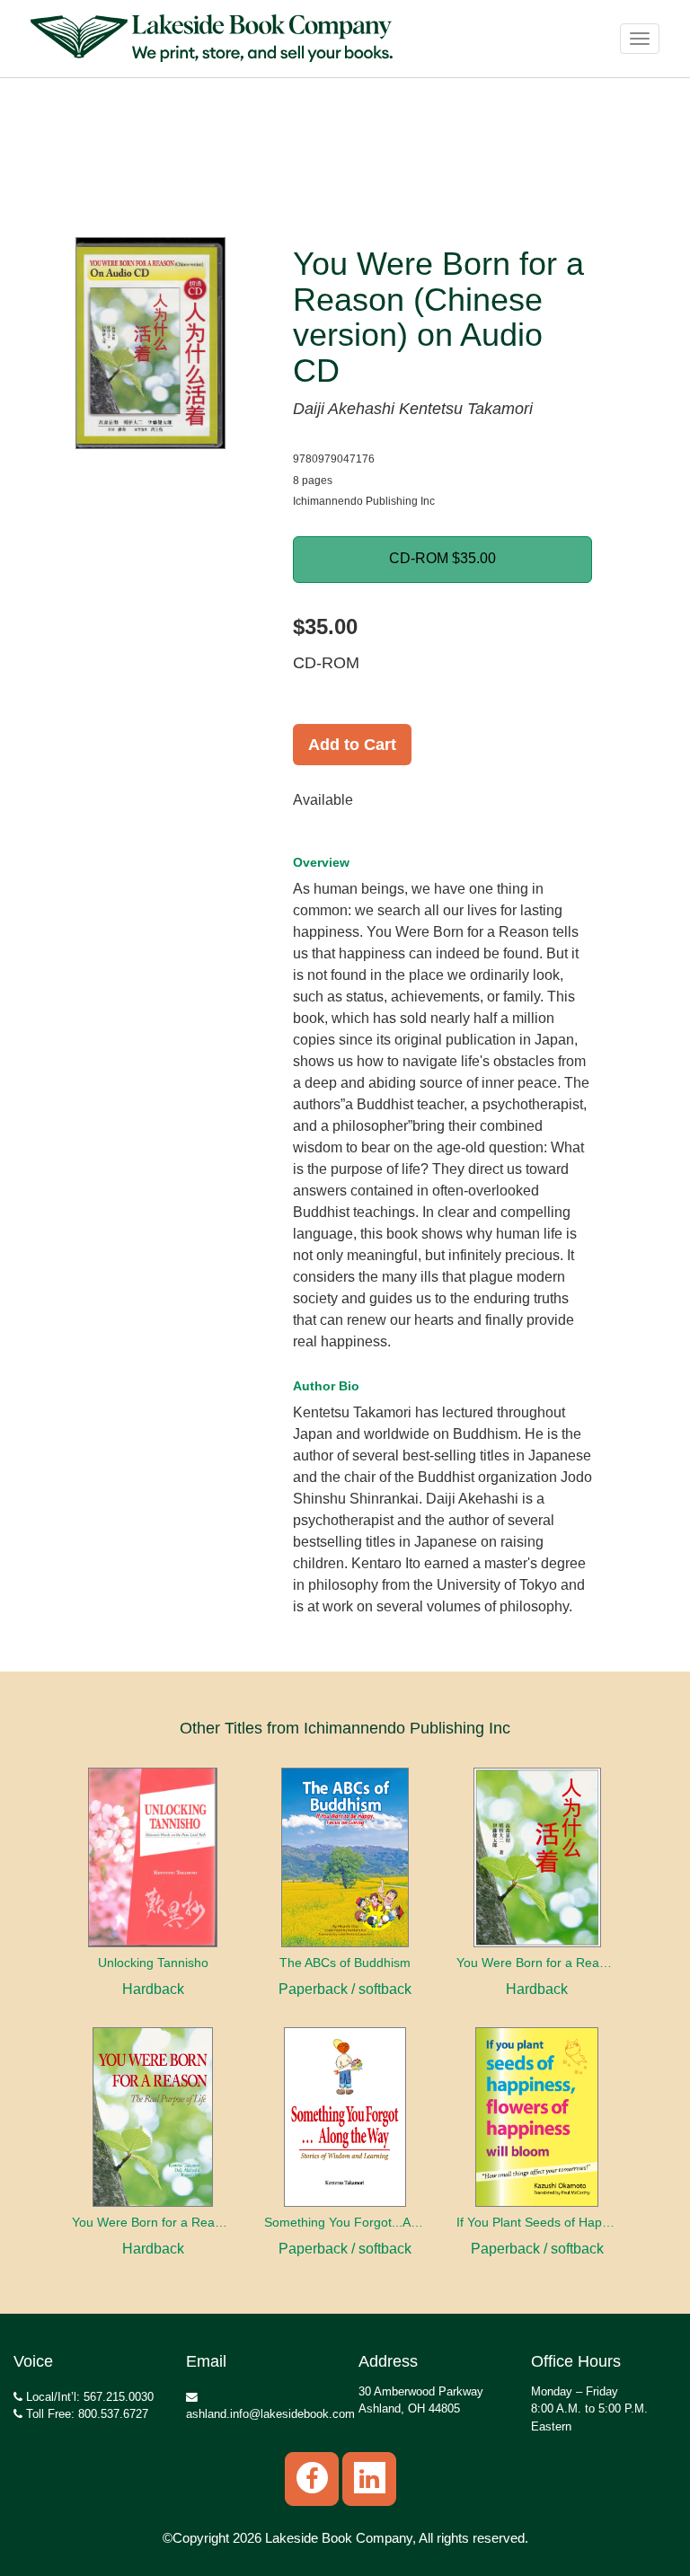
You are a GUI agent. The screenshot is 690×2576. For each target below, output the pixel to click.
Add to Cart (352, 745)
